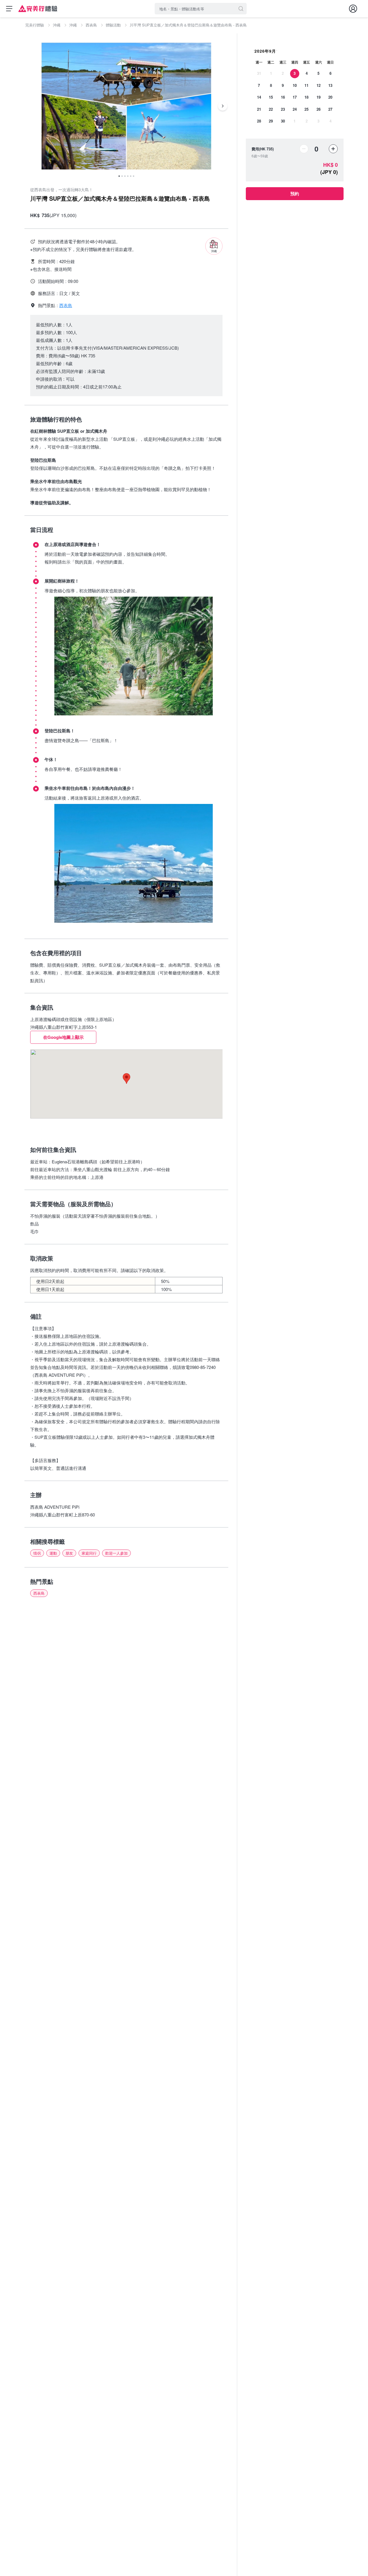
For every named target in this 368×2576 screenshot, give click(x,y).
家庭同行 (89, 1553)
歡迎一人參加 (116, 1553)
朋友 (69, 1553)
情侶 (37, 1553)
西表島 (39, 1593)
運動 (53, 1553)
